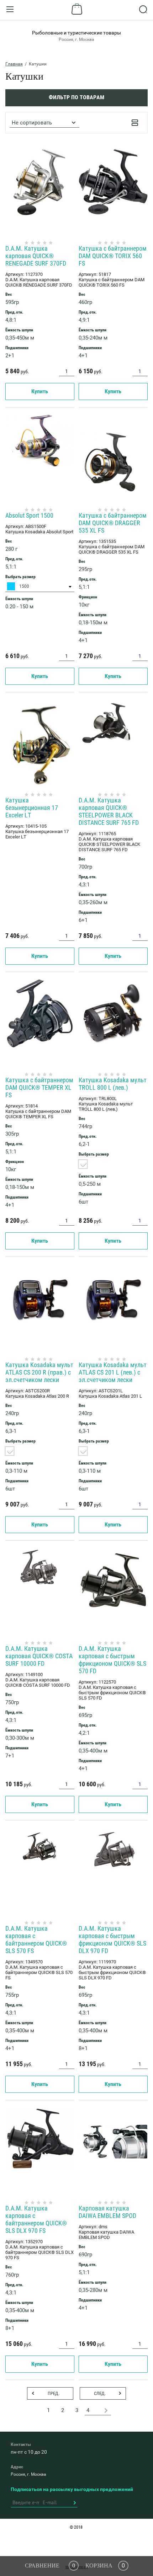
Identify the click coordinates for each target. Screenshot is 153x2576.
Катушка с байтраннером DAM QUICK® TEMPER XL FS (39, 1087)
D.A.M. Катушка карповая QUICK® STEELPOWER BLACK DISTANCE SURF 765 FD (109, 811)
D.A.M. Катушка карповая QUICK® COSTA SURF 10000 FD (39, 1656)
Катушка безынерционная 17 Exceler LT (32, 808)
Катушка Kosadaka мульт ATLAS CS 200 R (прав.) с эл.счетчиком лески (39, 1372)
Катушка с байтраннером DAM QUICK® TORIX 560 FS (113, 256)
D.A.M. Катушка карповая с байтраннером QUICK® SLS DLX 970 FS (36, 2219)
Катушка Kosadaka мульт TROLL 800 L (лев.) (113, 1084)
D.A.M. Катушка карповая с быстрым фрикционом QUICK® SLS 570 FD (112, 1660)
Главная (14, 64)
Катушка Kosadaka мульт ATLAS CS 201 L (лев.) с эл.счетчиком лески (113, 1372)
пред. (54, 2393)
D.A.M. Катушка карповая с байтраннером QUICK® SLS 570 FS (36, 1940)
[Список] (135, 123)
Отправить (74, 2503)
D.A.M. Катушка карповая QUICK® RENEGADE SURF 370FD (36, 256)
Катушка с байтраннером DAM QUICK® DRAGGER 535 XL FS (113, 523)
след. (100, 2393)
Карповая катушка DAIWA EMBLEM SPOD (107, 2212)
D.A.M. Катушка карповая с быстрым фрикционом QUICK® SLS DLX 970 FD (112, 1940)
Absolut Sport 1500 (29, 515)
